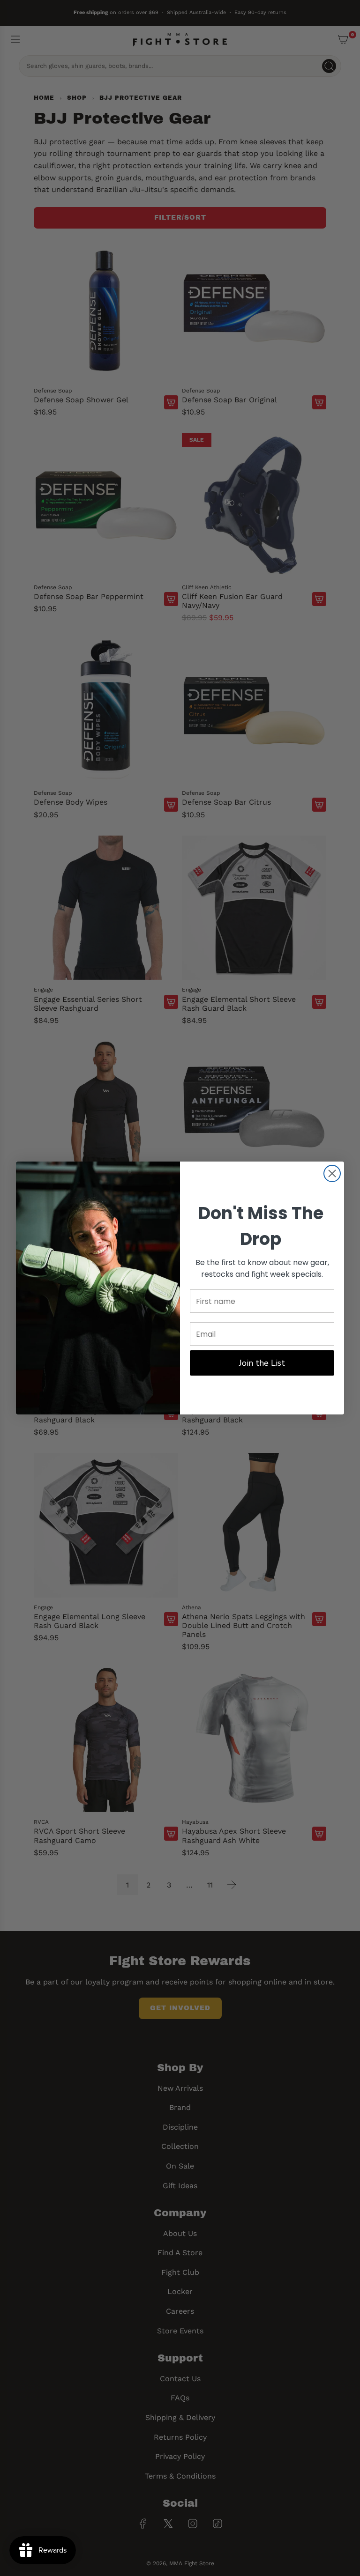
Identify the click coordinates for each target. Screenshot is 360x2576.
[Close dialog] (332, 1173)
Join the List (262, 1363)
